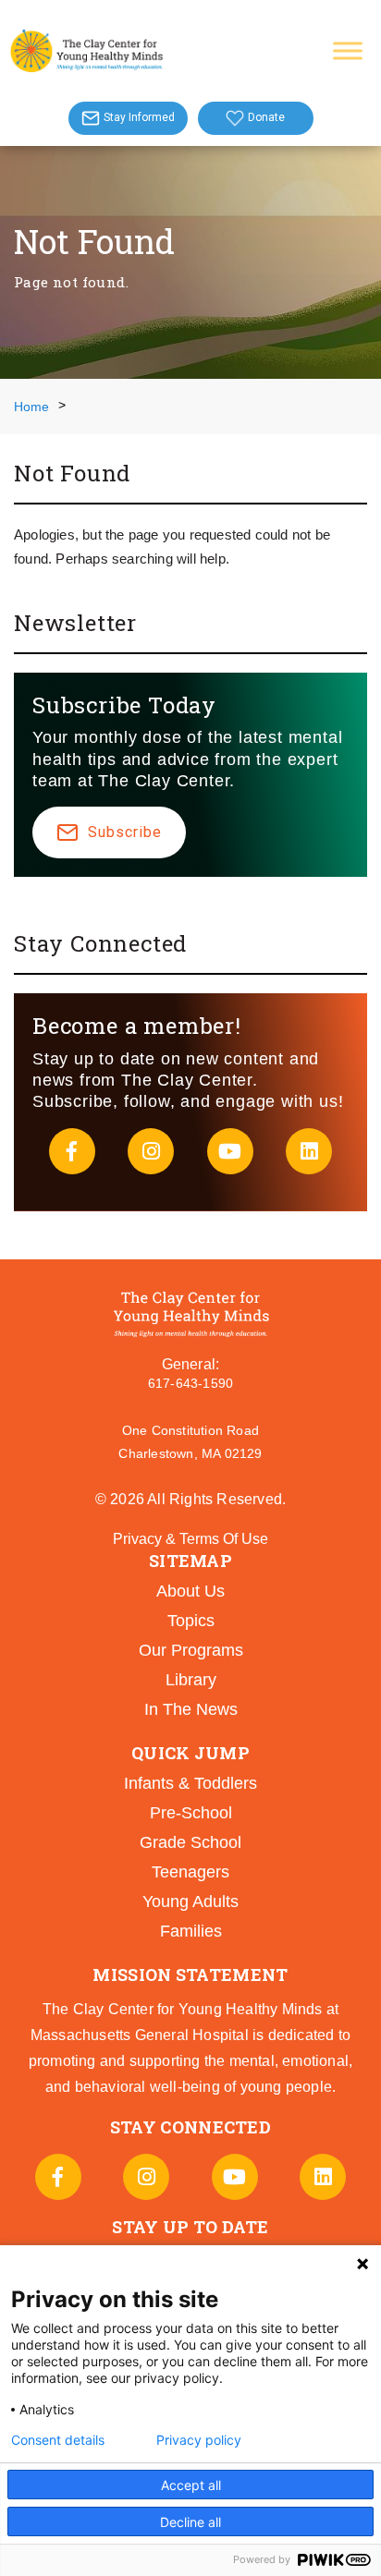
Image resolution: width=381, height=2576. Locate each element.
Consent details (58, 2440)
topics (191, 1621)
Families (191, 1931)
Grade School (190, 1842)
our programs (191, 1650)
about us (190, 1591)
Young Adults (190, 1902)
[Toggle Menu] (348, 50)
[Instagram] (151, 1151)
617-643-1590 (190, 1383)
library (191, 1680)
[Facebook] (72, 1151)
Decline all (190, 2522)
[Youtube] (230, 1151)
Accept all (191, 2485)
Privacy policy (199, 2440)
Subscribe (125, 832)
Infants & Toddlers (190, 1783)
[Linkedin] (309, 1151)
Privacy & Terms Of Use (190, 1539)
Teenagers (190, 1872)
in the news (191, 1709)
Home (31, 407)
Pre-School (191, 1813)
